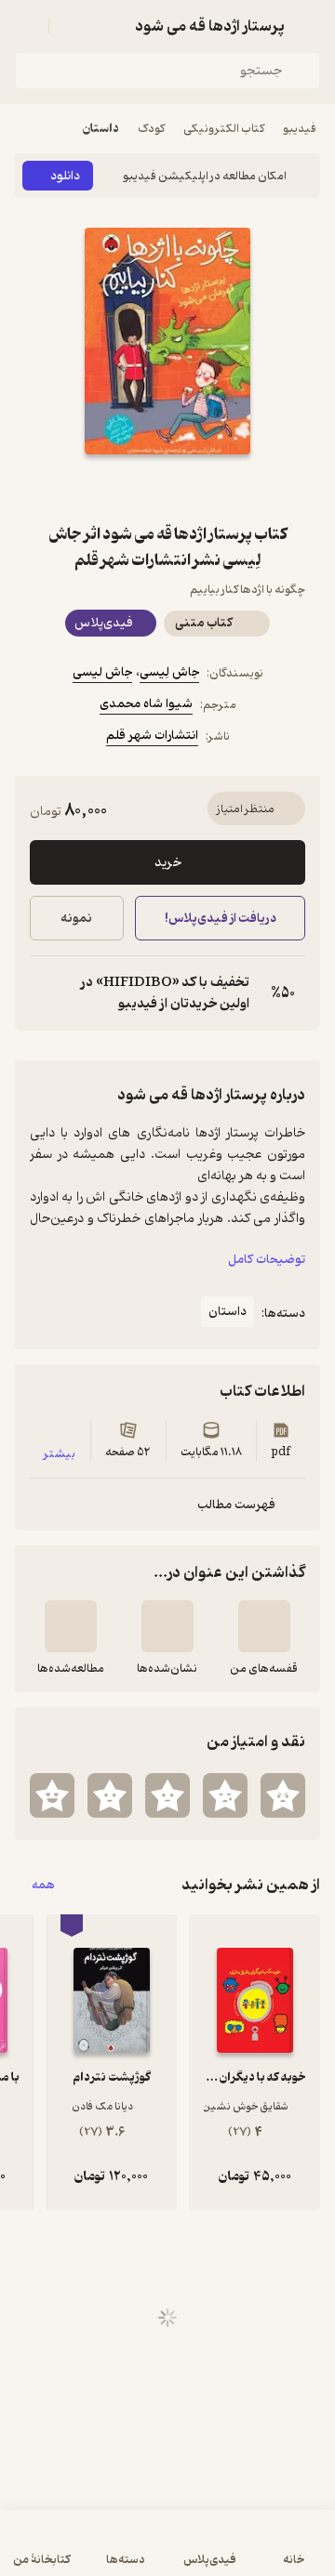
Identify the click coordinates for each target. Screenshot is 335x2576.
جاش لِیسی (169, 672)
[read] (71, 1626)
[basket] (72, 26)
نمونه (76, 919)
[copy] (45, 993)
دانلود (65, 176)
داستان (101, 129)
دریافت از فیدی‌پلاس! (220, 919)
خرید (168, 863)
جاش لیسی (102, 672)
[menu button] (26, 26)
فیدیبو (300, 129)
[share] (123, 488)
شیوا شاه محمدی (146, 704)
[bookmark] (212, 488)
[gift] (167, 488)
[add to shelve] (264, 1626)
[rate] (283, 1795)
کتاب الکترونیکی (224, 129)
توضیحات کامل (267, 1260)
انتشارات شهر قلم (152, 736)
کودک (151, 129)
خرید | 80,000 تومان (89, 2552)
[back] (309, 26)
